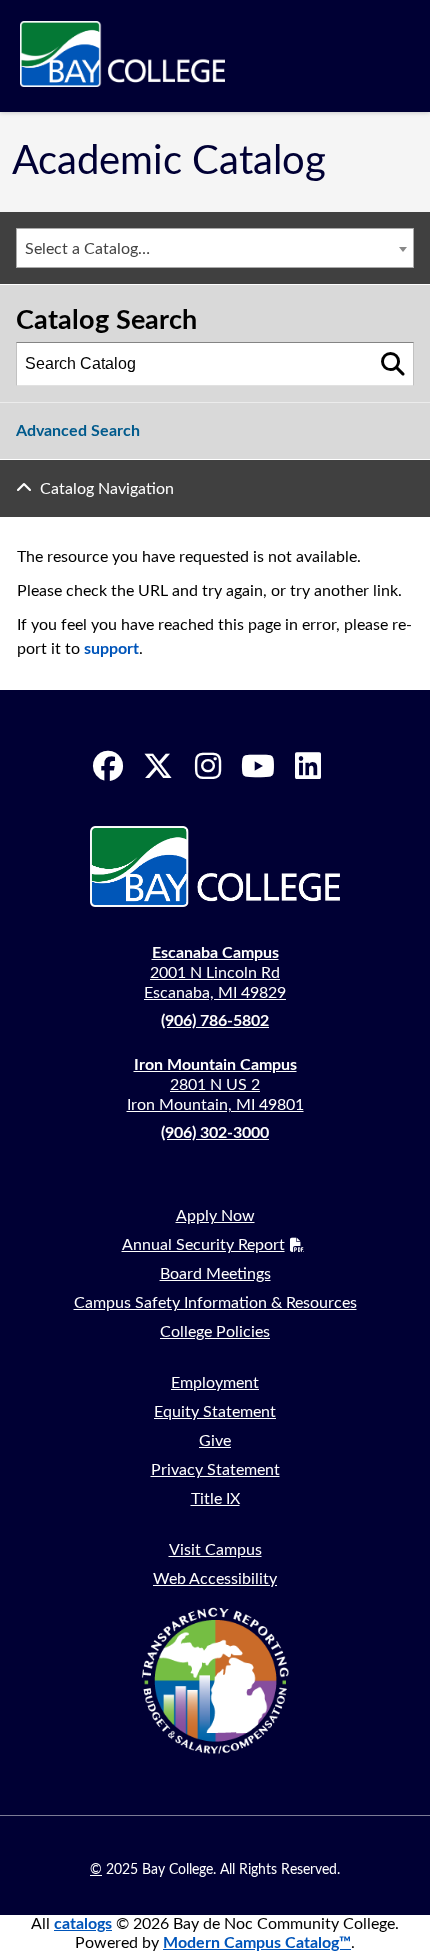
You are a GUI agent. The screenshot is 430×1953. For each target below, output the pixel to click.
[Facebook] (108, 766)
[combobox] (215, 248)
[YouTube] (258, 766)
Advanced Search (78, 431)
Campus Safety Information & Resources (215, 1303)
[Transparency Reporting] (215, 1680)
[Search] (393, 364)
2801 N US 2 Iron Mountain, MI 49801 (215, 1085)
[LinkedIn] (308, 766)
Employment (215, 1383)
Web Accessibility (215, 1579)
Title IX (215, 1499)
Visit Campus (215, 1550)
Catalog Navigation (107, 489)
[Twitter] (158, 766)
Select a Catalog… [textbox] (87, 249)
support (111, 649)
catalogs (83, 1924)
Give (215, 1441)
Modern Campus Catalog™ (257, 1943)
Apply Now (215, 1216)
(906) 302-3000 (215, 1133)
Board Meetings (215, 1274)
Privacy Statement (215, 1470)
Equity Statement (215, 1412)
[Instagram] (208, 766)
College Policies (215, 1332)
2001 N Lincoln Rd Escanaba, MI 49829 (215, 973)
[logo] (122, 56)
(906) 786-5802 (215, 1021)
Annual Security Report (203, 1245)
